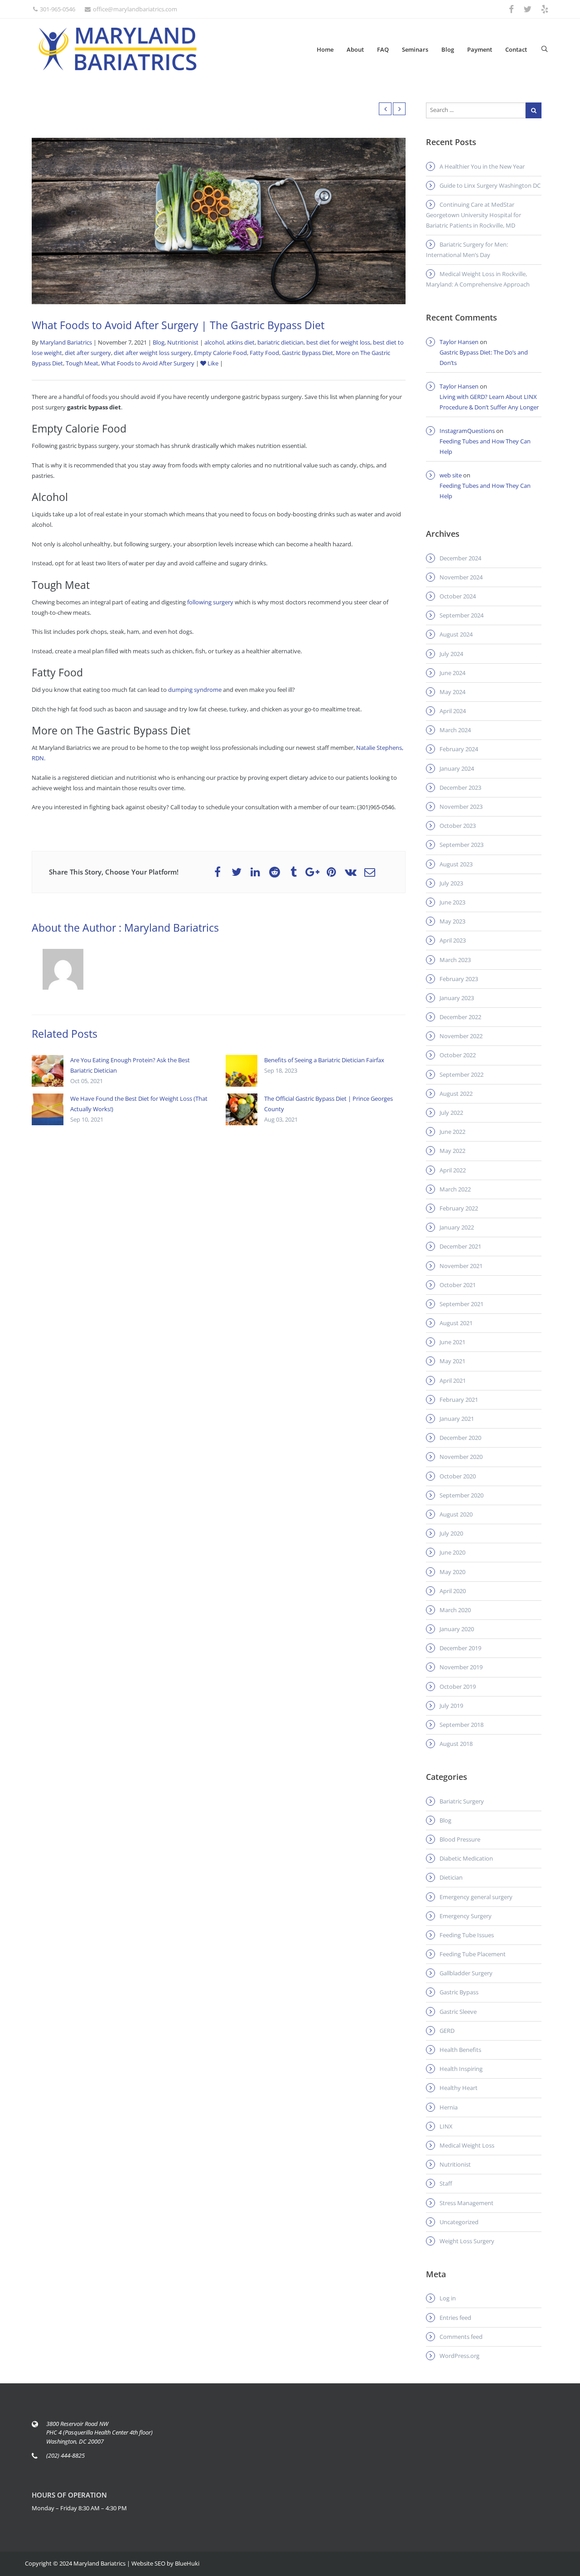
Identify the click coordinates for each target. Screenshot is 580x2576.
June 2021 (452, 1342)
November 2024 (461, 577)
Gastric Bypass (459, 1992)
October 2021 (458, 1285)
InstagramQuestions (467, 431)
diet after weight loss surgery (152, 353)
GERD (447, 2031)
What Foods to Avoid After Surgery (148, 363)
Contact (516, 49)
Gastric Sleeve (458, 2012)
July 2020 (451, 1533)
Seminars (415, 49)
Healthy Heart (459, 2088)
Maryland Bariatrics (66, 342)
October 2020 (458, 1476)
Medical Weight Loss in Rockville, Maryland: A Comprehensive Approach (478, 279)
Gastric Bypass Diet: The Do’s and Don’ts (484, 357)
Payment (480, 49)
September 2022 (462, 1074)
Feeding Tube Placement (473, 1954)
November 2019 (461, 1667)
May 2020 (452, 1572)
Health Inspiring (461, 2069)
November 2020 (461, 1457)
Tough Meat (82, 363)
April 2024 (453, 711)
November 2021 (461, 1266)
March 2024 (455, 730)
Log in (448, 2298)
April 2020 (453, 1591)
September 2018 (462, 1725)
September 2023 (462, 845)
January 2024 (457, 768)
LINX (446, 2126)
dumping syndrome (195, 690)
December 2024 (460, 558)
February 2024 (459, 749)
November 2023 (461, 807)
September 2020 (462, 1495)
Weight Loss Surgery (467, 2241)
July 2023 (451, 883)
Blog (448, 49)
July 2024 (451, 654)
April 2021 (453, 1380)
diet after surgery (88, 353)
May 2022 (452, 1151)
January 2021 (457, 1419)
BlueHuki (187, 2563)
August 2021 (456, 1323)
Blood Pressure (460, 1839)
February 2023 (459, 979)
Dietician (451, 1877)
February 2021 (459, 1400)
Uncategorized (459, 2222)
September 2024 (462, 615)
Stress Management (466, 2203)
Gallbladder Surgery (466, 1973)
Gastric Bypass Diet (307, 353)
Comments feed (461, 2337)
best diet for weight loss (338, 342)
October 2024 (458, 596)
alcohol (214, 342)
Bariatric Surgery (462, 1801)
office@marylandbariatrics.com (135, 9)
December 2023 (460, 787)
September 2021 (462, 1304)
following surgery (210, 602)
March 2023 (455, 960)
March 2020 (455, 1610)
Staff (446, 2183)
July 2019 (451, 1706)
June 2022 (452, 1132)
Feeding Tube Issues (467, 1935)
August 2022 (456, 1094)
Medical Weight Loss (467, 2145)
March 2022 (455, 1189)
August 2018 (456, 1744)
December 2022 (460, 1017)
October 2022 (458, 1055)
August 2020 (456, 1514)
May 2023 (452, 921)
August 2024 (456, 634)
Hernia (449, 2107)
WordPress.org (459, 2356)
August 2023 (456, 864)
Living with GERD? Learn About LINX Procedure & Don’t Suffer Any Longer (489, 402)
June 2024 (452, 673)
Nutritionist (183, 342)
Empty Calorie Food (220, 353)
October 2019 (458, 1687)
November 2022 (461, 1036)
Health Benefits (460, 2050)
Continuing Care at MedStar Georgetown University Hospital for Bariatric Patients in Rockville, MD (474, 215)
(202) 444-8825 (65, 2455)
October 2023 (458, 826)
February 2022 (459, 1208)
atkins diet (241, 342)
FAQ (383, 49)
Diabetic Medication (466, 1858)
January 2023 (457, 998)
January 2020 (457, 1629)
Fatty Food (264, 353)
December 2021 (460, 1246)
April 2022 (453, 1170)
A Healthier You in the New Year (482, 166)
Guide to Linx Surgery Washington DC (490, 185)
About (355, 49)
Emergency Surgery (466, 1916)
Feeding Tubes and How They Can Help (485, 446)
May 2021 (452, 1361)
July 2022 (451, 1113)
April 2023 (453, 940)
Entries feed (455, 2318)
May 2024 (452, 692)
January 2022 (457, 1227)
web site (451, 475)
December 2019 (460, 1648)
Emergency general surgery (476, 1897)
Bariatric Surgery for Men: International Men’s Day (467, 250)
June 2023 (452, 902)
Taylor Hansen (459, 342)
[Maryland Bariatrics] (118, 49)
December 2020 (460, 1438)
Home (325, 49)
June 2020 (452, 1552)
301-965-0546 (58, 9)
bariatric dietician (280, 342)
